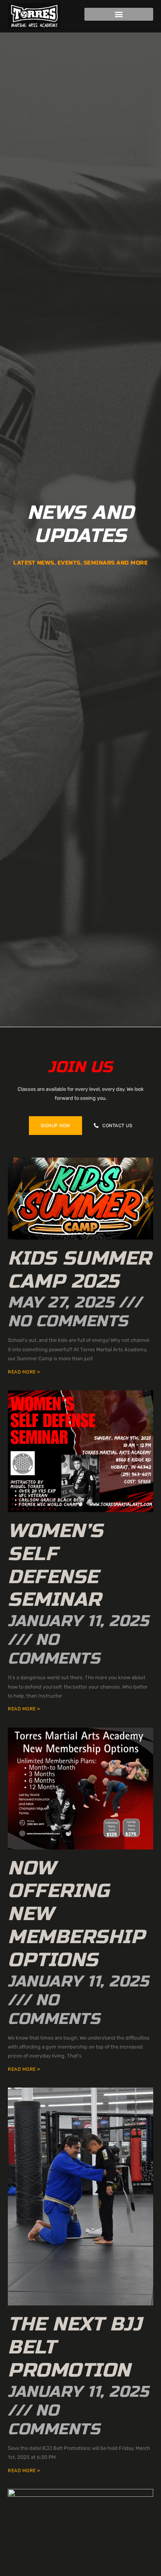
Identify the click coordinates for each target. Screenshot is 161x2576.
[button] (119, 14)
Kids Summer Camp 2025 (80, 1270)
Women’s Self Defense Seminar (55, 1565)
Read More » (24, 1372)
